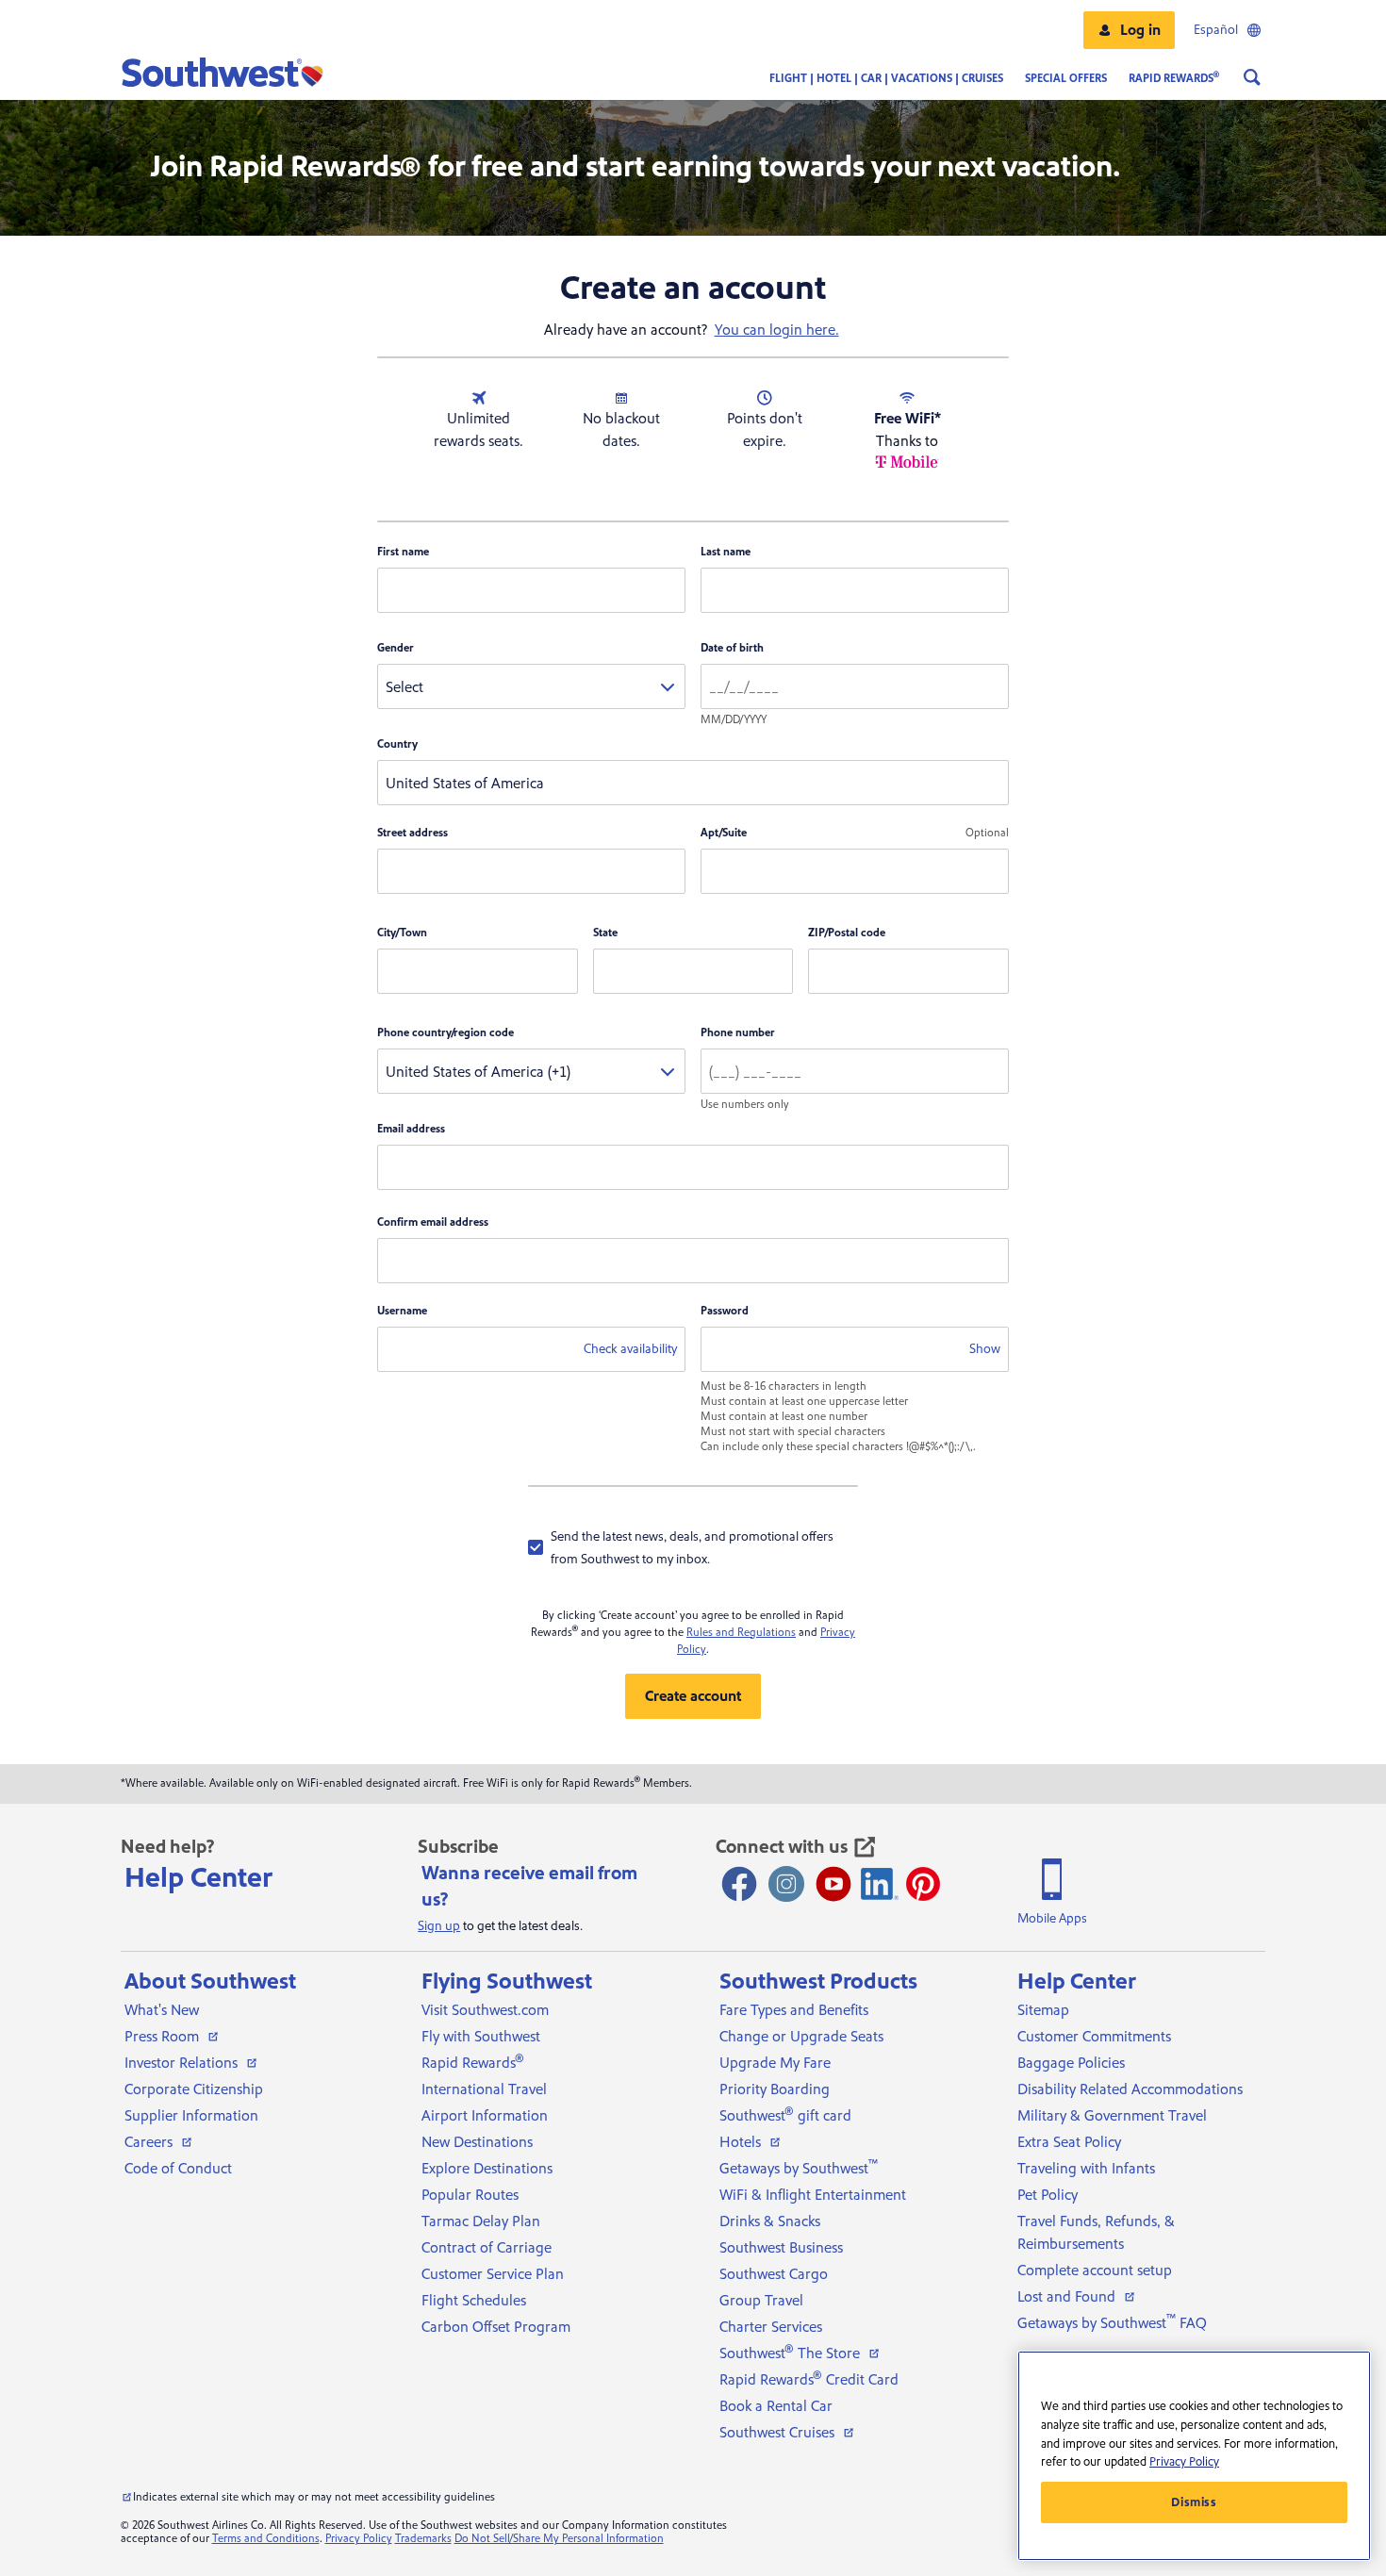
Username (402, 1311)
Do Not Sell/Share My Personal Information (559, 2539)
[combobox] (531, 686)
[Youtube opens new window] (833, 1884)
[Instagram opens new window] (786, 1884)
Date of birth (732, 648)
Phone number (738, 1033)
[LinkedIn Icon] (880, 1884)
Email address (411, 1129)
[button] (1129, 30)
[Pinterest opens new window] (923, 1884)
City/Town (402, 933)
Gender (396, 648)
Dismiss (1194, 2502)
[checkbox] (693, 1547)
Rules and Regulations (741, 1633)
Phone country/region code (445, 1033)
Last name (726, 552)
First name (403, 552)
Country (397, 744)
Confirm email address (433, 1222)
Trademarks (423, 2539)
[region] (1194, 2456)
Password (725, 1311)
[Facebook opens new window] (739, 1884)
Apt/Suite (724, 833)
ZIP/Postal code (847, 933)
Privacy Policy (359, 2539)
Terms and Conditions (266, 2539)
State (605, 933)
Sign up (439, 1926)
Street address (412, 833)
